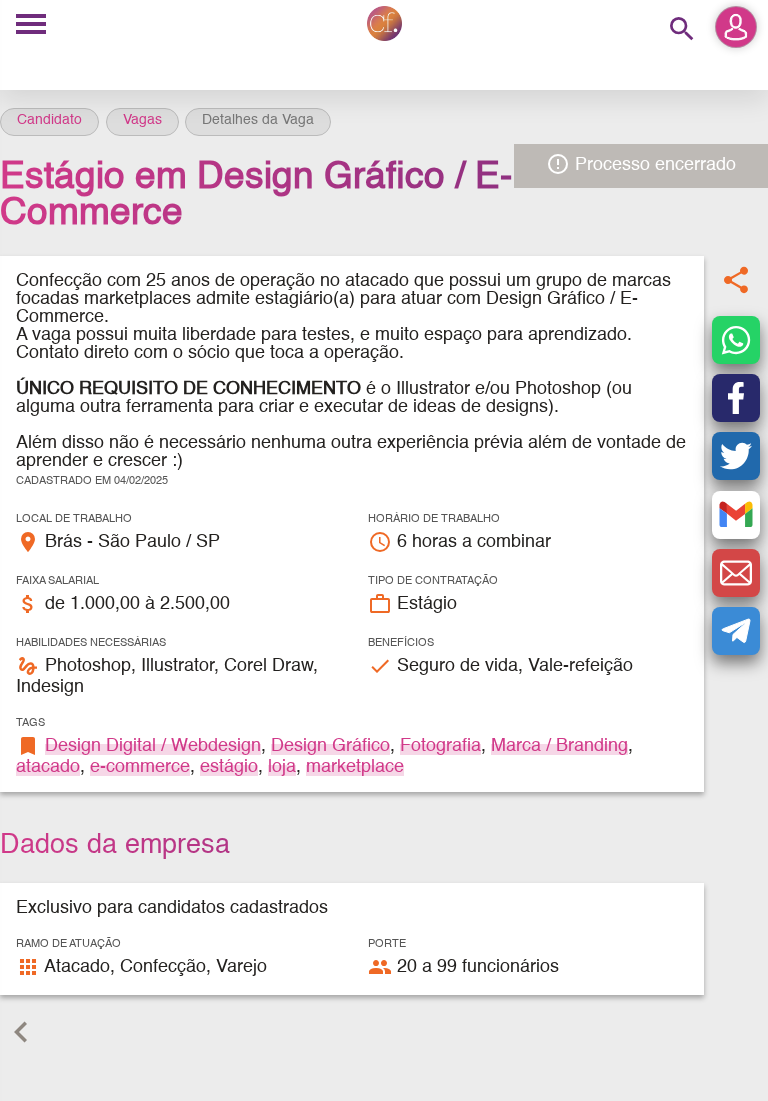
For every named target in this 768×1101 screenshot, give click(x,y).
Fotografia (440, 746)
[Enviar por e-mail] (736, 573)
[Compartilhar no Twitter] (736, 456)
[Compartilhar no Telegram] (736, 631)
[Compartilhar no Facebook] (736, 398)
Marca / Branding (559, 746)
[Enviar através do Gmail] (736, 515)
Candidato (49, 120)
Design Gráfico (330, 746)
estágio (229, 767)
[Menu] (31, 25)
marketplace (355, 767)
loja (282, 767)
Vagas (142, 120)
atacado (48, 767)
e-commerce (140, 767)
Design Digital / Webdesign (153, 746)
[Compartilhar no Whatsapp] (736, 340)
